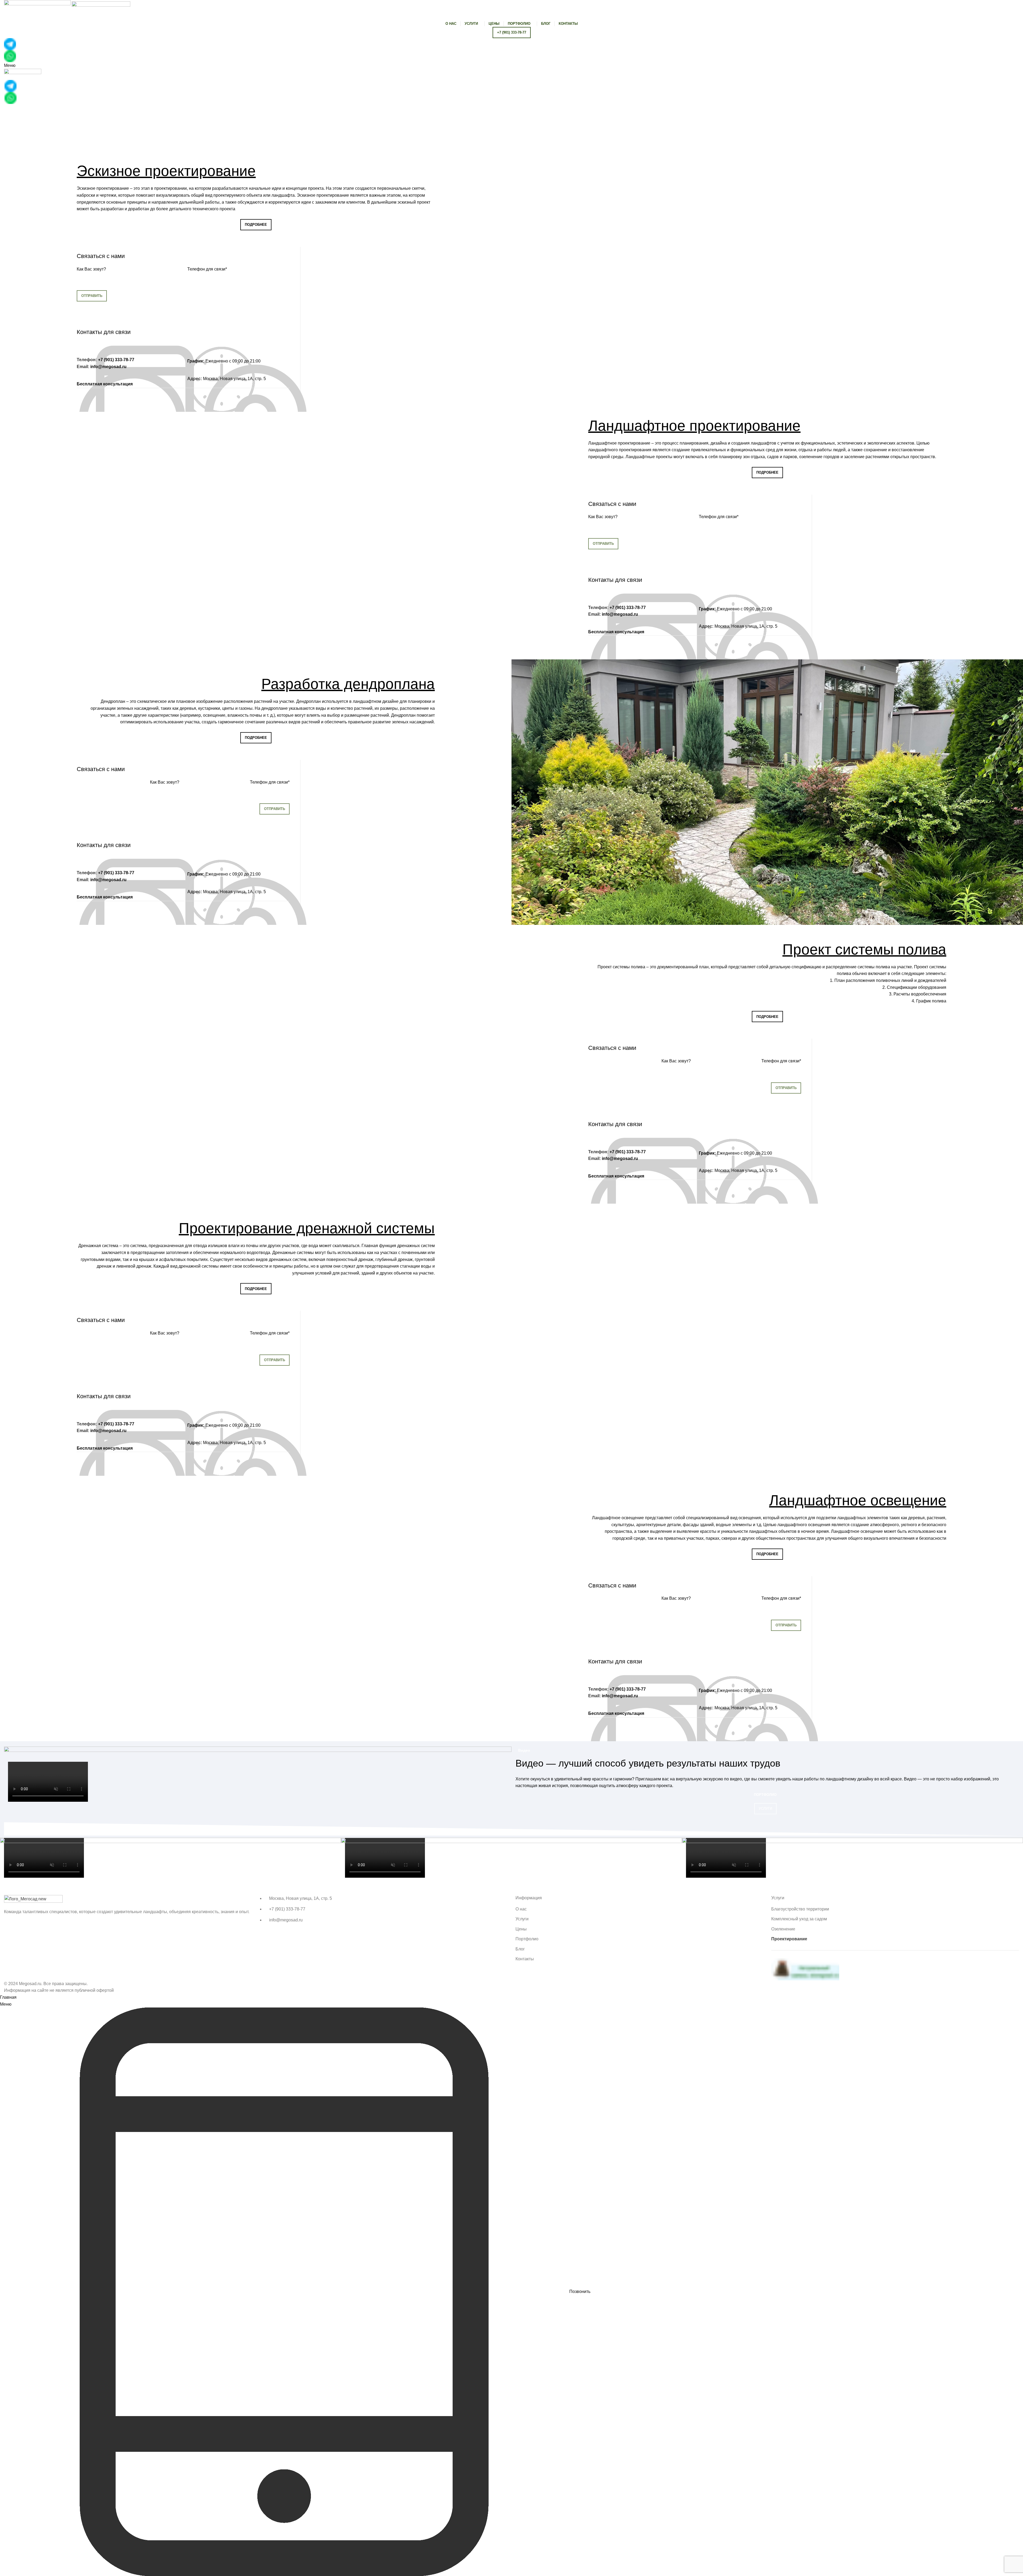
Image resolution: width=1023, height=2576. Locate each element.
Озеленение (783, 1929)
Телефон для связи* (207, 269)
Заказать (256, 238)
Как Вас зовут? (91, 269)
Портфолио (765, 1795)
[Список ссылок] (384, 1909)
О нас (521, 1909)
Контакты (525, 1959)
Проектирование (789, 1939)
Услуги (765, 1809)
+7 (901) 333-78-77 (116, 360)
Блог (520, 1949)
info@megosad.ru (108, 367)
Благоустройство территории (800, 1909)
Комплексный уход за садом (799, 1919)
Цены (521, 1929)
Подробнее (256, 225)
